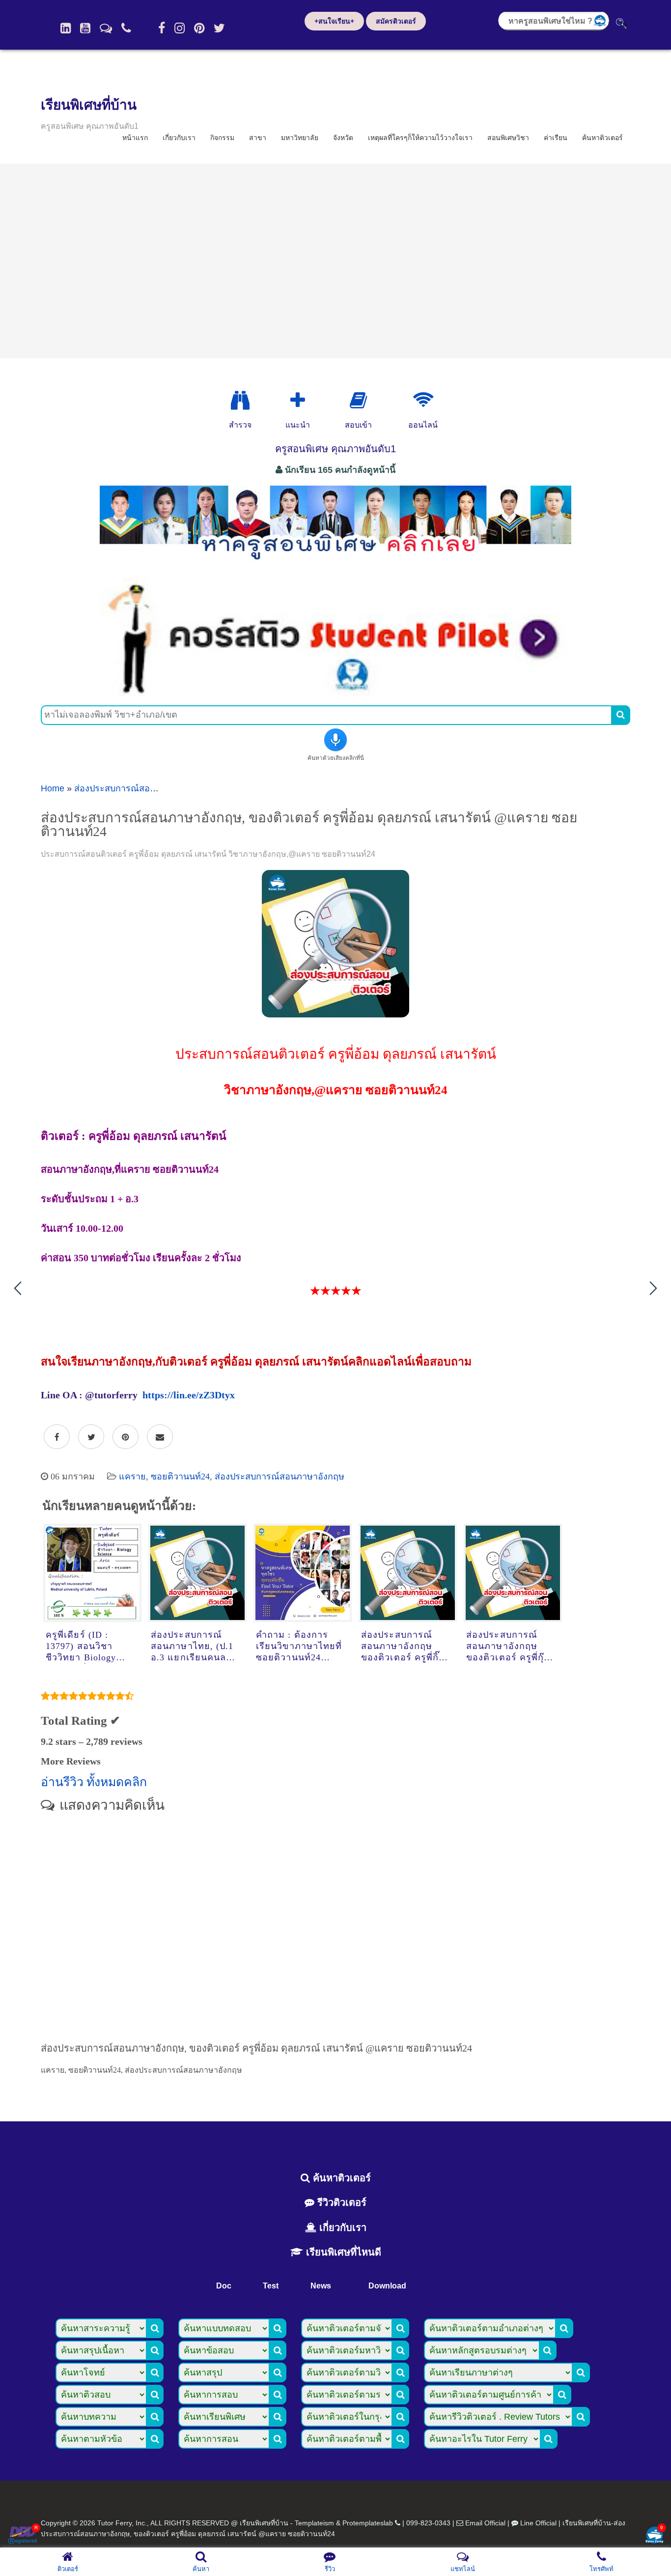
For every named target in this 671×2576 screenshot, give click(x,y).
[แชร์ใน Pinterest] (126, 1437)
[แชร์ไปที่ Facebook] (57, 1437)
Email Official (485, 2523)
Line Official (538, 2523)
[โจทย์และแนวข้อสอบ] (654, 2536)
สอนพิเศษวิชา (508, 138)
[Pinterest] (199, 28)
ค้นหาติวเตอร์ (602, 138)
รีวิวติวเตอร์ (340, 2202)
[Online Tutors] (423, 401)
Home (53, 788)
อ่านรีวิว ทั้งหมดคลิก (94, 1782)
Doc (224, 2286)
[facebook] (162, 28)
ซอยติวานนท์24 (180, 1476)
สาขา (258, 138)
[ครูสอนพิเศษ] (335, 565)
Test (271, 2286)
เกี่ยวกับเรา (179, 138)
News (321, 2286)
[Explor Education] (240, 401)
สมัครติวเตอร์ (396, 21)
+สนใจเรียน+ (334, 21)
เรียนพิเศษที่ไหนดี (342, 2252)
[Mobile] (126, 28)
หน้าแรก (135, 138)
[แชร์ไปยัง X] (91, 1437)
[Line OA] (106, 28)
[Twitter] (219, 28)
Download (387, 2286)
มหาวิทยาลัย (300, 138)
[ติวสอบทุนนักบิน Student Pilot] (335, 693)
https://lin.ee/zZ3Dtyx (189, 1395)
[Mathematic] (298, 401)
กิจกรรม (222, 138)
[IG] (180, 28)
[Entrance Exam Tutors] (358, 401)
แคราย (132, 1476)
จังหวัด (343, 138)
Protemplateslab (368, 2523)
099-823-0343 (428, 2523)
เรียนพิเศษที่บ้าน (89, 105)
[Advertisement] (335, 261)
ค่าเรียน (556, 138)
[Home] (66, 28)
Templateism (314, 2523)
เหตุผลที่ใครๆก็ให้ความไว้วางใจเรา (420, 138)
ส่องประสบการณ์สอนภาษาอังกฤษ (139, 788)
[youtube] (85, 28)
